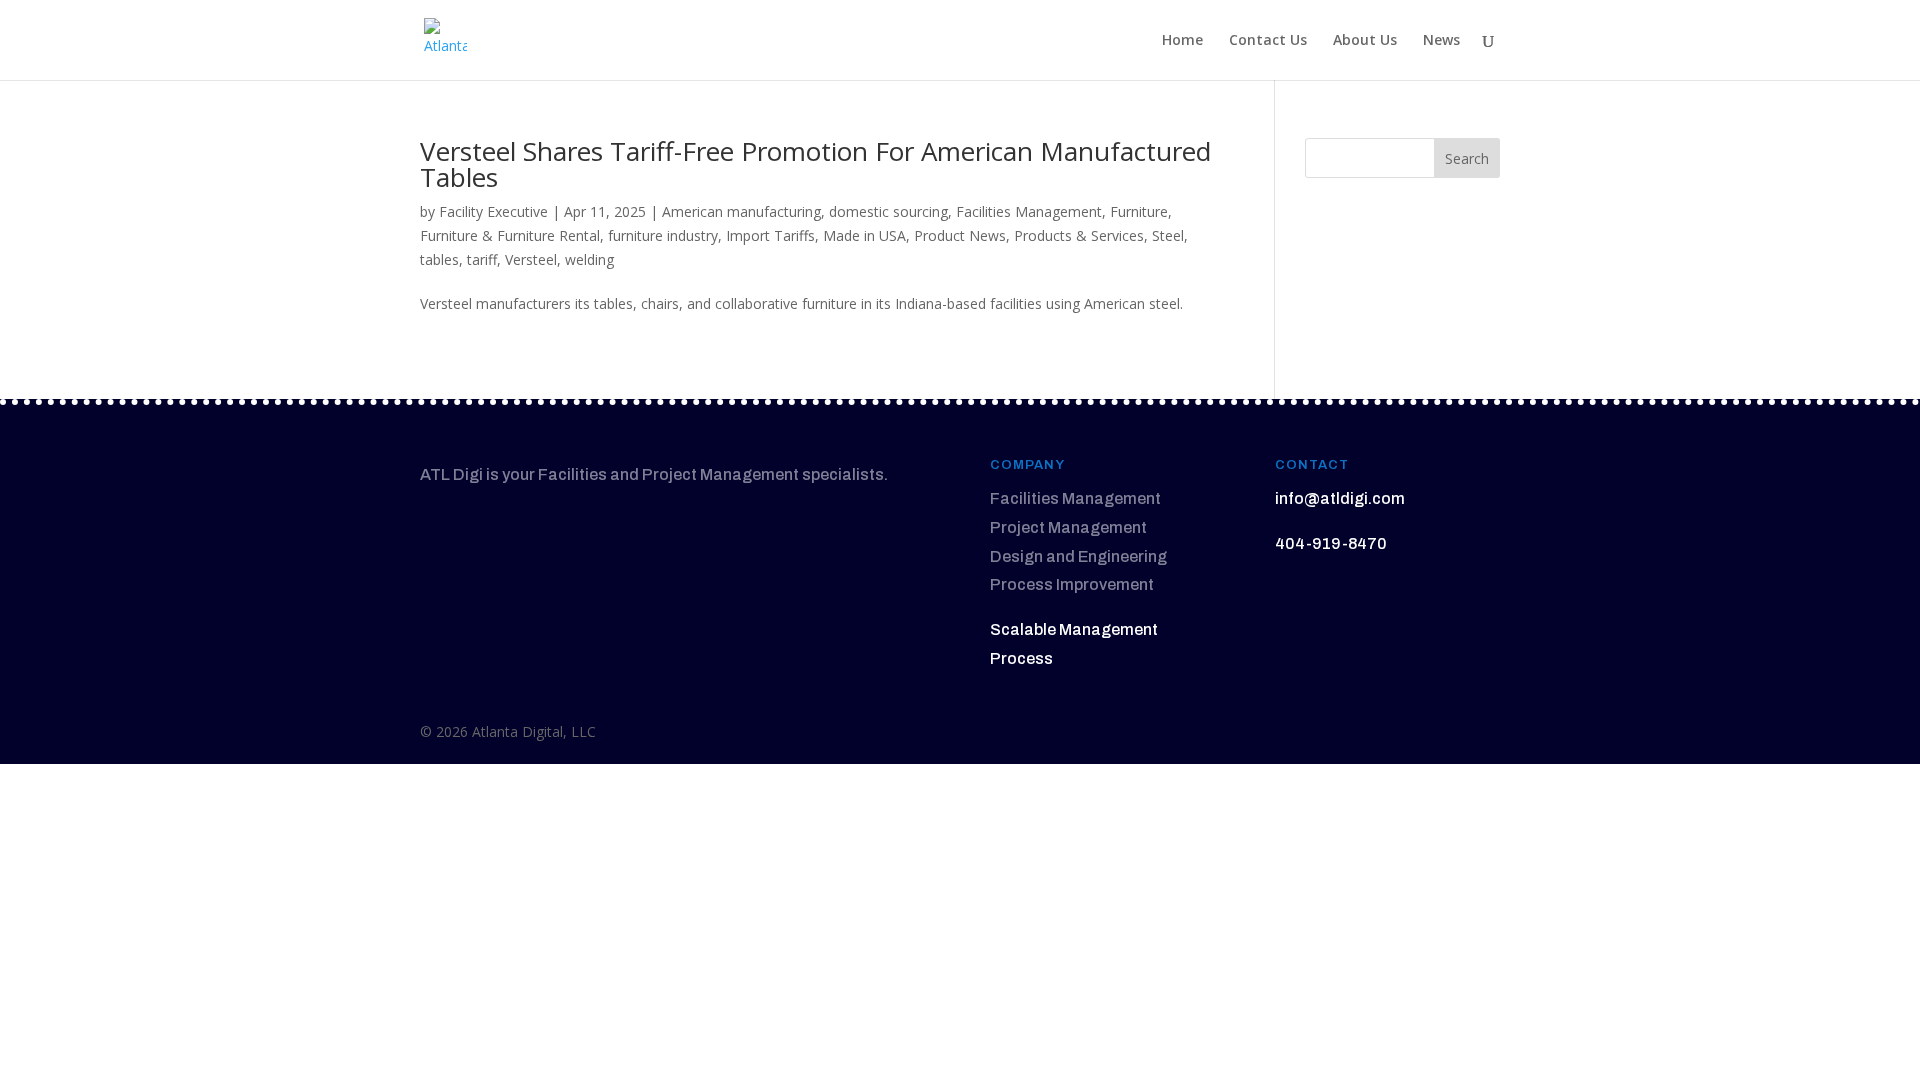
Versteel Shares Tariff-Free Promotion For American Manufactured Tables (815, 164)
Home (1182, 41)
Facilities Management (1029, 211)
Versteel (531, 259)
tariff (482, 259)
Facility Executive (493, 211)
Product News (960, 235)
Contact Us (1268, 41)
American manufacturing (741, 211)
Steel (1168, 235)
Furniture (1139, 211)
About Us (1365, 41)
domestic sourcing (888, 211)
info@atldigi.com (1340, 498)
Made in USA (864, 235)
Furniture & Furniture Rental (510, 235)
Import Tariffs (770, 235)
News (1441, 41)
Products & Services (1079, 235)
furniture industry (663, 235)
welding (589, 259)
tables (439, 259)
